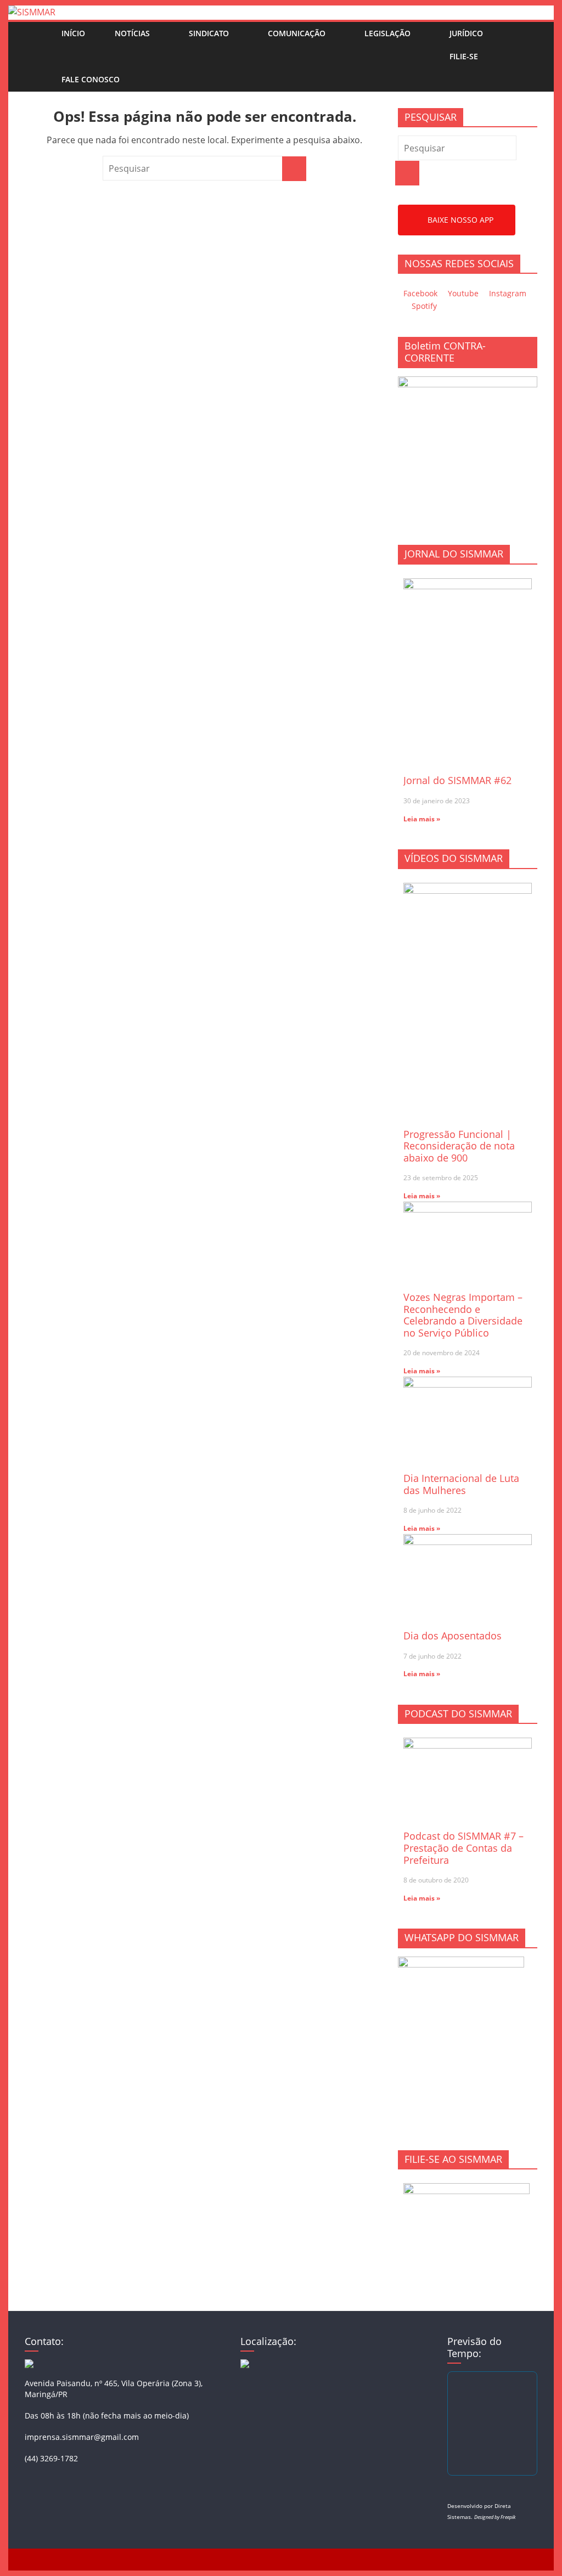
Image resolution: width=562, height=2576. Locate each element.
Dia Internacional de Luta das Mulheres (461, 1484)
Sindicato (209, 33)
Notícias (132, 33)
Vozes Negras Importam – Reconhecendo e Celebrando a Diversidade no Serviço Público (463, 1315)
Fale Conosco (91, 79)
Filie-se (464, 56)
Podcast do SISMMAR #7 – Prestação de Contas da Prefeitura (463, 1848)
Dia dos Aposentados (453, 1636)
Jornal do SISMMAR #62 (457, 780)
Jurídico (466, 33)
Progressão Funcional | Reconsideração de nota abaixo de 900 (459, 1146)
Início (73, 33)
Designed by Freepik (495, 2517)
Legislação (387, 33)
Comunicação (297, 33)
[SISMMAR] (32, 12)
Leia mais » (422, 819)
